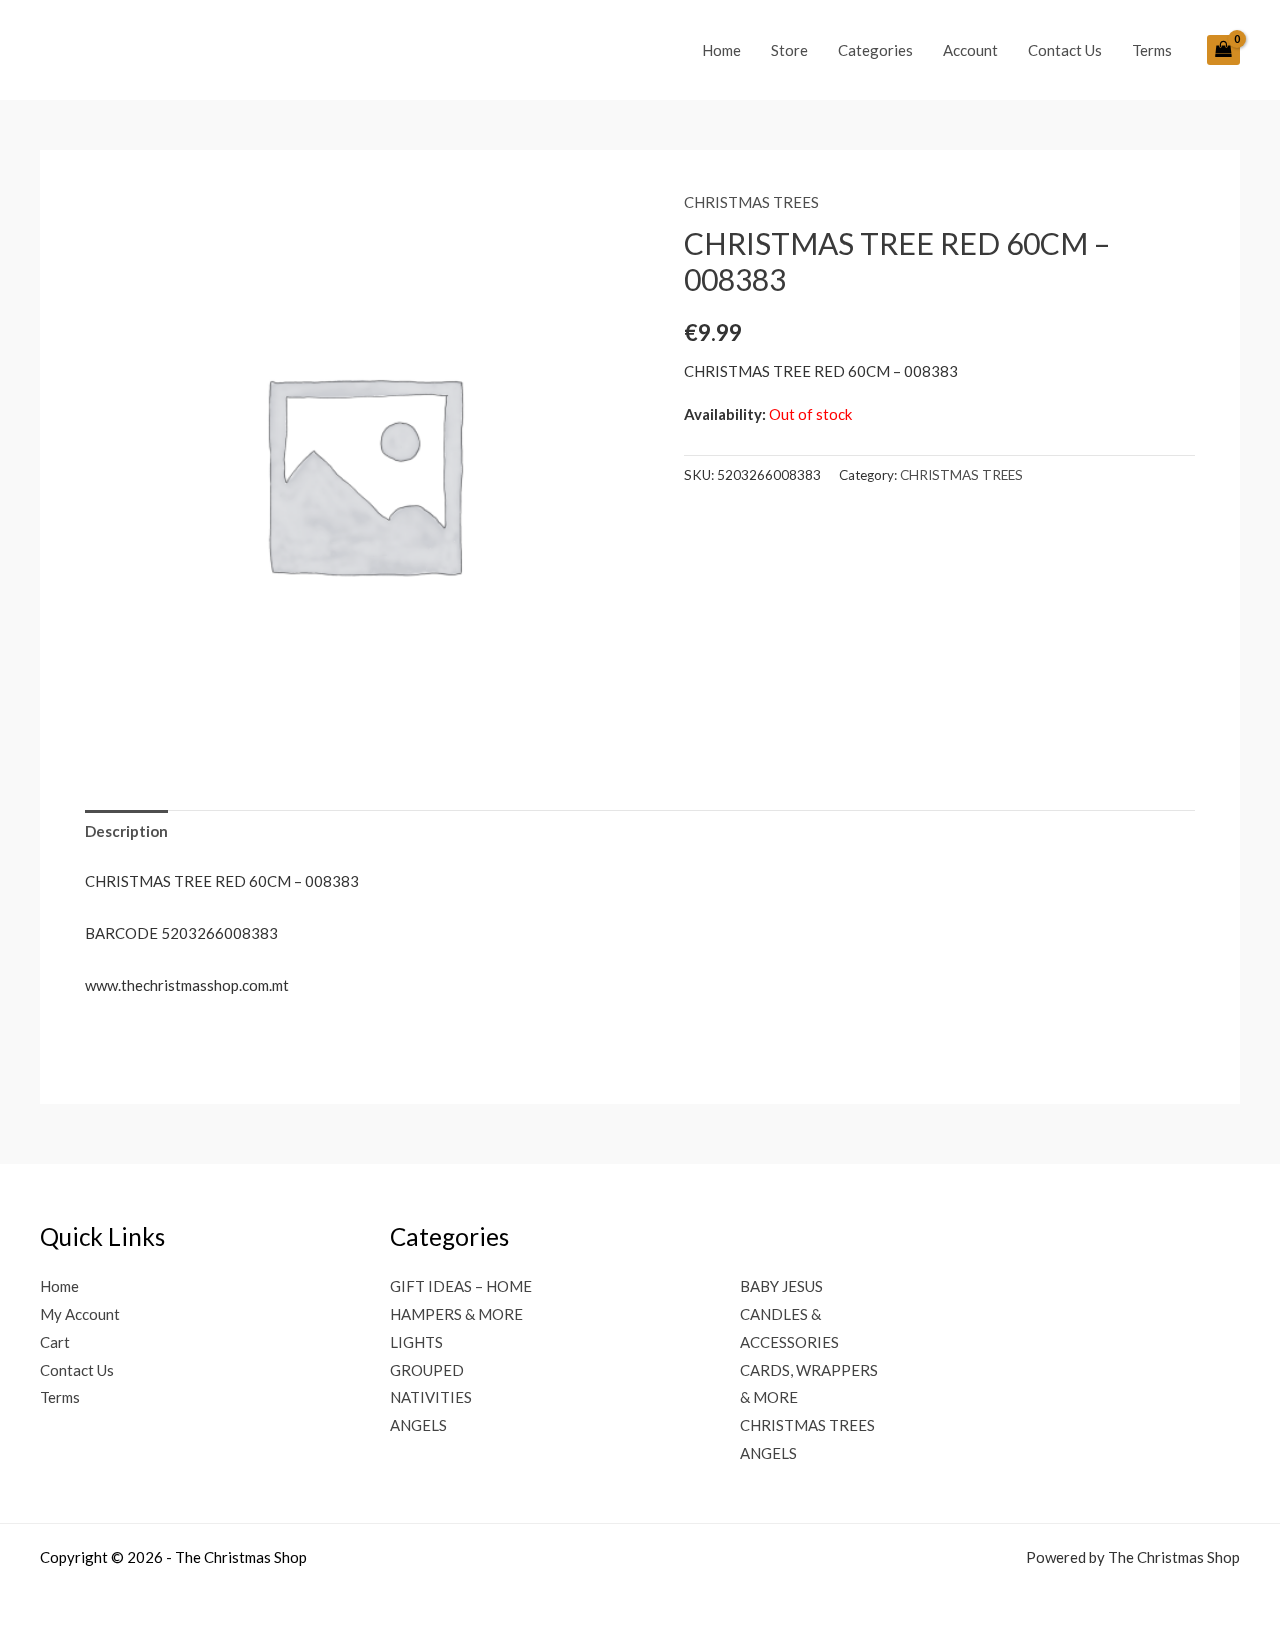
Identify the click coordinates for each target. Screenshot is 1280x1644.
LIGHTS (416, 1342)
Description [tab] (126, 831)
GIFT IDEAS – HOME (461, 1286)
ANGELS (418, 1425)
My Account (80, 1314)
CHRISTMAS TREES (751, 202)
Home (721, 50)
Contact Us (1065, 50)
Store (789, 50)
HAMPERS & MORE (456, 1314)
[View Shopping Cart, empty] (1223, 50)
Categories (875, 50)
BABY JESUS (781, 1286)
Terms (1152, 50)
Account (970, 50)
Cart (55, 1342)
